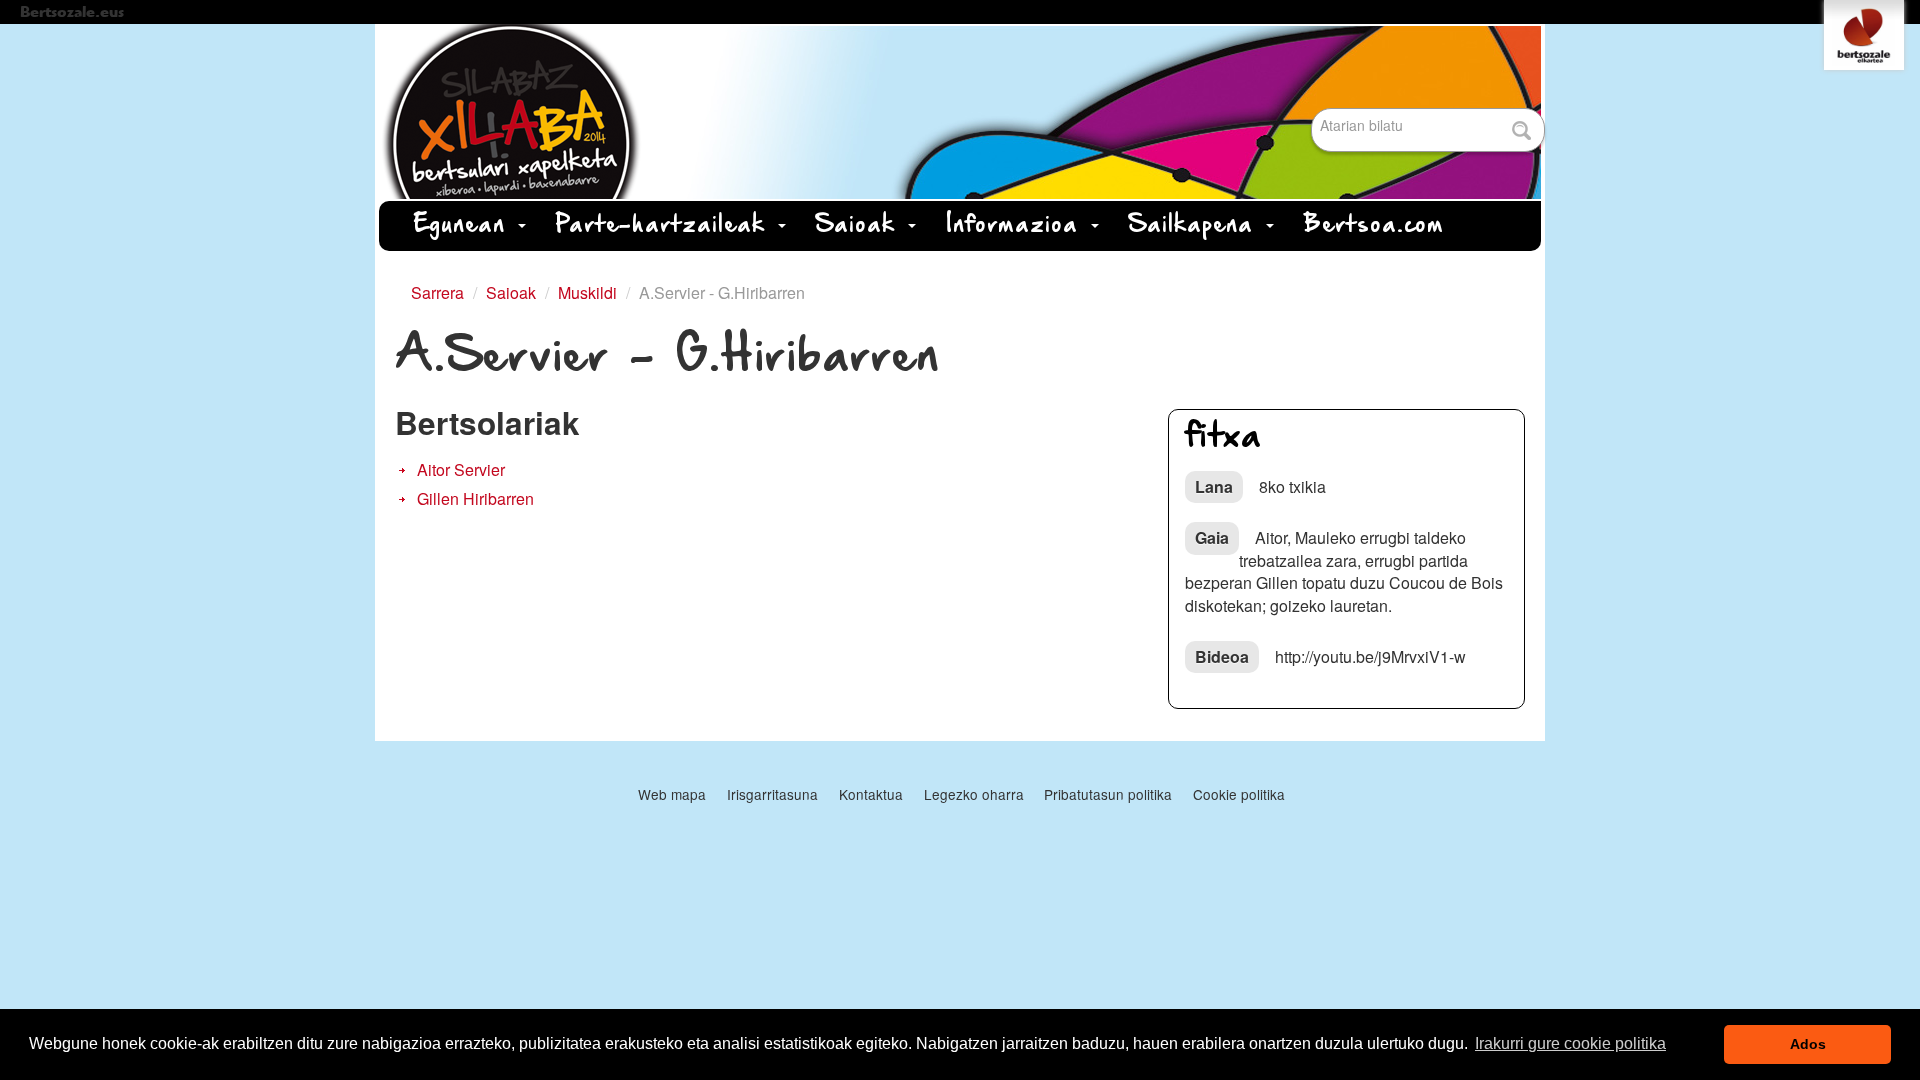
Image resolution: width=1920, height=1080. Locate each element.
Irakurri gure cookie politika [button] (1570, 1043)
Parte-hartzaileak (666, 225)
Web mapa (672, 794)
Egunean (465, 225)
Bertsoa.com (1374, 225)
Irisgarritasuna (772, 794)
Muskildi (587, 292)
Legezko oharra (974, 794)
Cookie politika (1239, 794)
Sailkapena (1196, 225)
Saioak (861, 225)
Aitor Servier (461, 469)
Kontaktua (871, 794)
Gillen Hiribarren (475, 498)
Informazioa (1017, 225)
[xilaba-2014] (960, 111)
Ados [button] (1808, 1044)
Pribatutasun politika (1108, 794)
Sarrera (437, 292)
